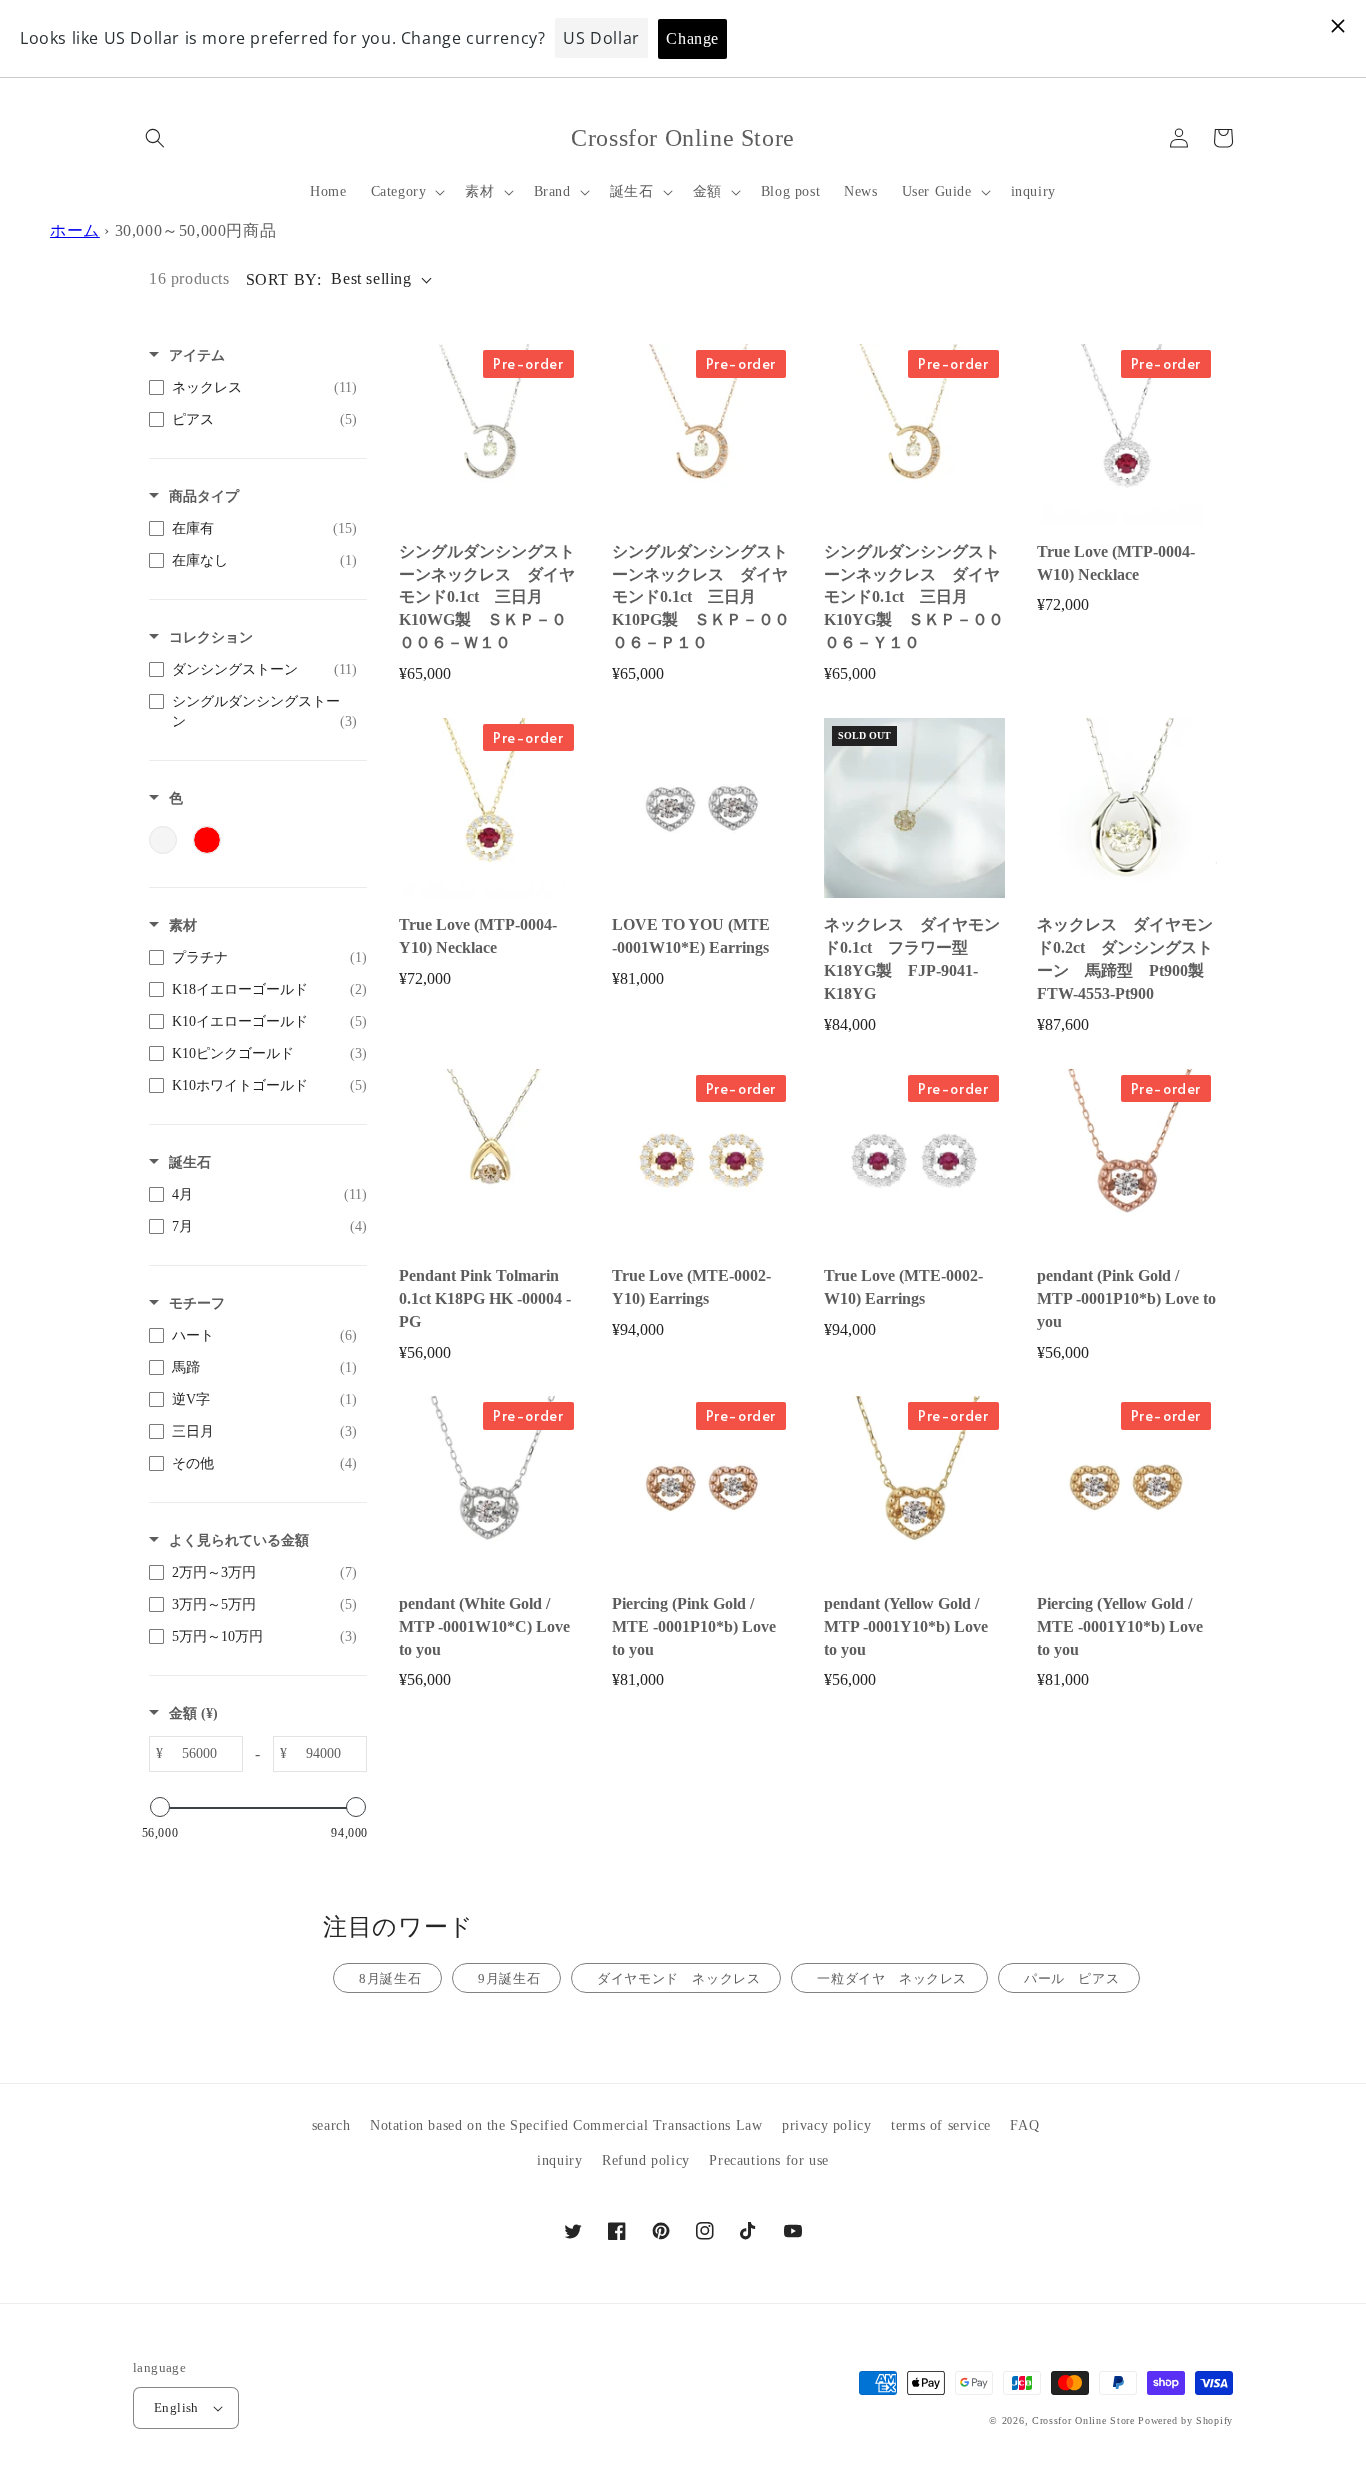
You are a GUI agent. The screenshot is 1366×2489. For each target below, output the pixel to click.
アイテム (197, 355)
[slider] (160, 1807)
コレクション (211, 637)
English (176, 2407)
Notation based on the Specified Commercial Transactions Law (566, 2125)
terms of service (941, 2125)
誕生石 (190, 1162)
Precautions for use (768, 2160)
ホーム (75, 230)
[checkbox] (253, 388)
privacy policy (826, 2125)
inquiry (559, 2160)
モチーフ (197, 1303)
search (331, 2125)
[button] (155, 138)
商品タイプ (204, 496)
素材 (183, 925)
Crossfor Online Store (1085, 2420)
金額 (193, 1713)
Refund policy (646, 2160)
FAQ (1024, 2125)
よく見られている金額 (239, 1540)
